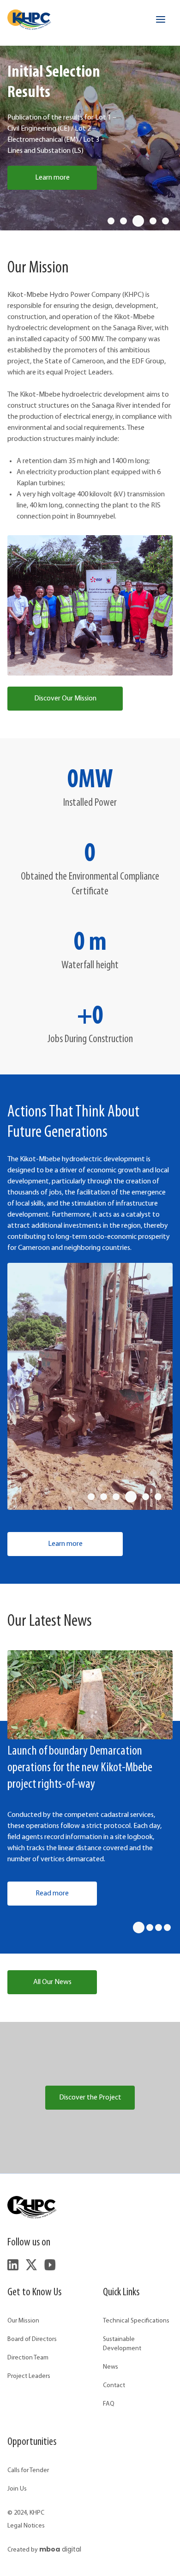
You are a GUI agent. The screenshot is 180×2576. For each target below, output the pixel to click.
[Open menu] (161, 19)
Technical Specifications (136, 2321)
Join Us (17, 2489)
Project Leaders (29, 2376)
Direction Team (28, 2358)
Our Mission (23, 2321)
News (111, 2367)
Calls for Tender (28, 2470)
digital (60, 2549)
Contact (114, 2386)
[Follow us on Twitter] (31, 2265)
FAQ (109, 2404)
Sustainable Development (122, 2344)
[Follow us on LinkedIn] (13, 2265)
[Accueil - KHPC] (29, 20)
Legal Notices (26, 2526)
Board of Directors (32, 2339)
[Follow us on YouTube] (50, 2265)
